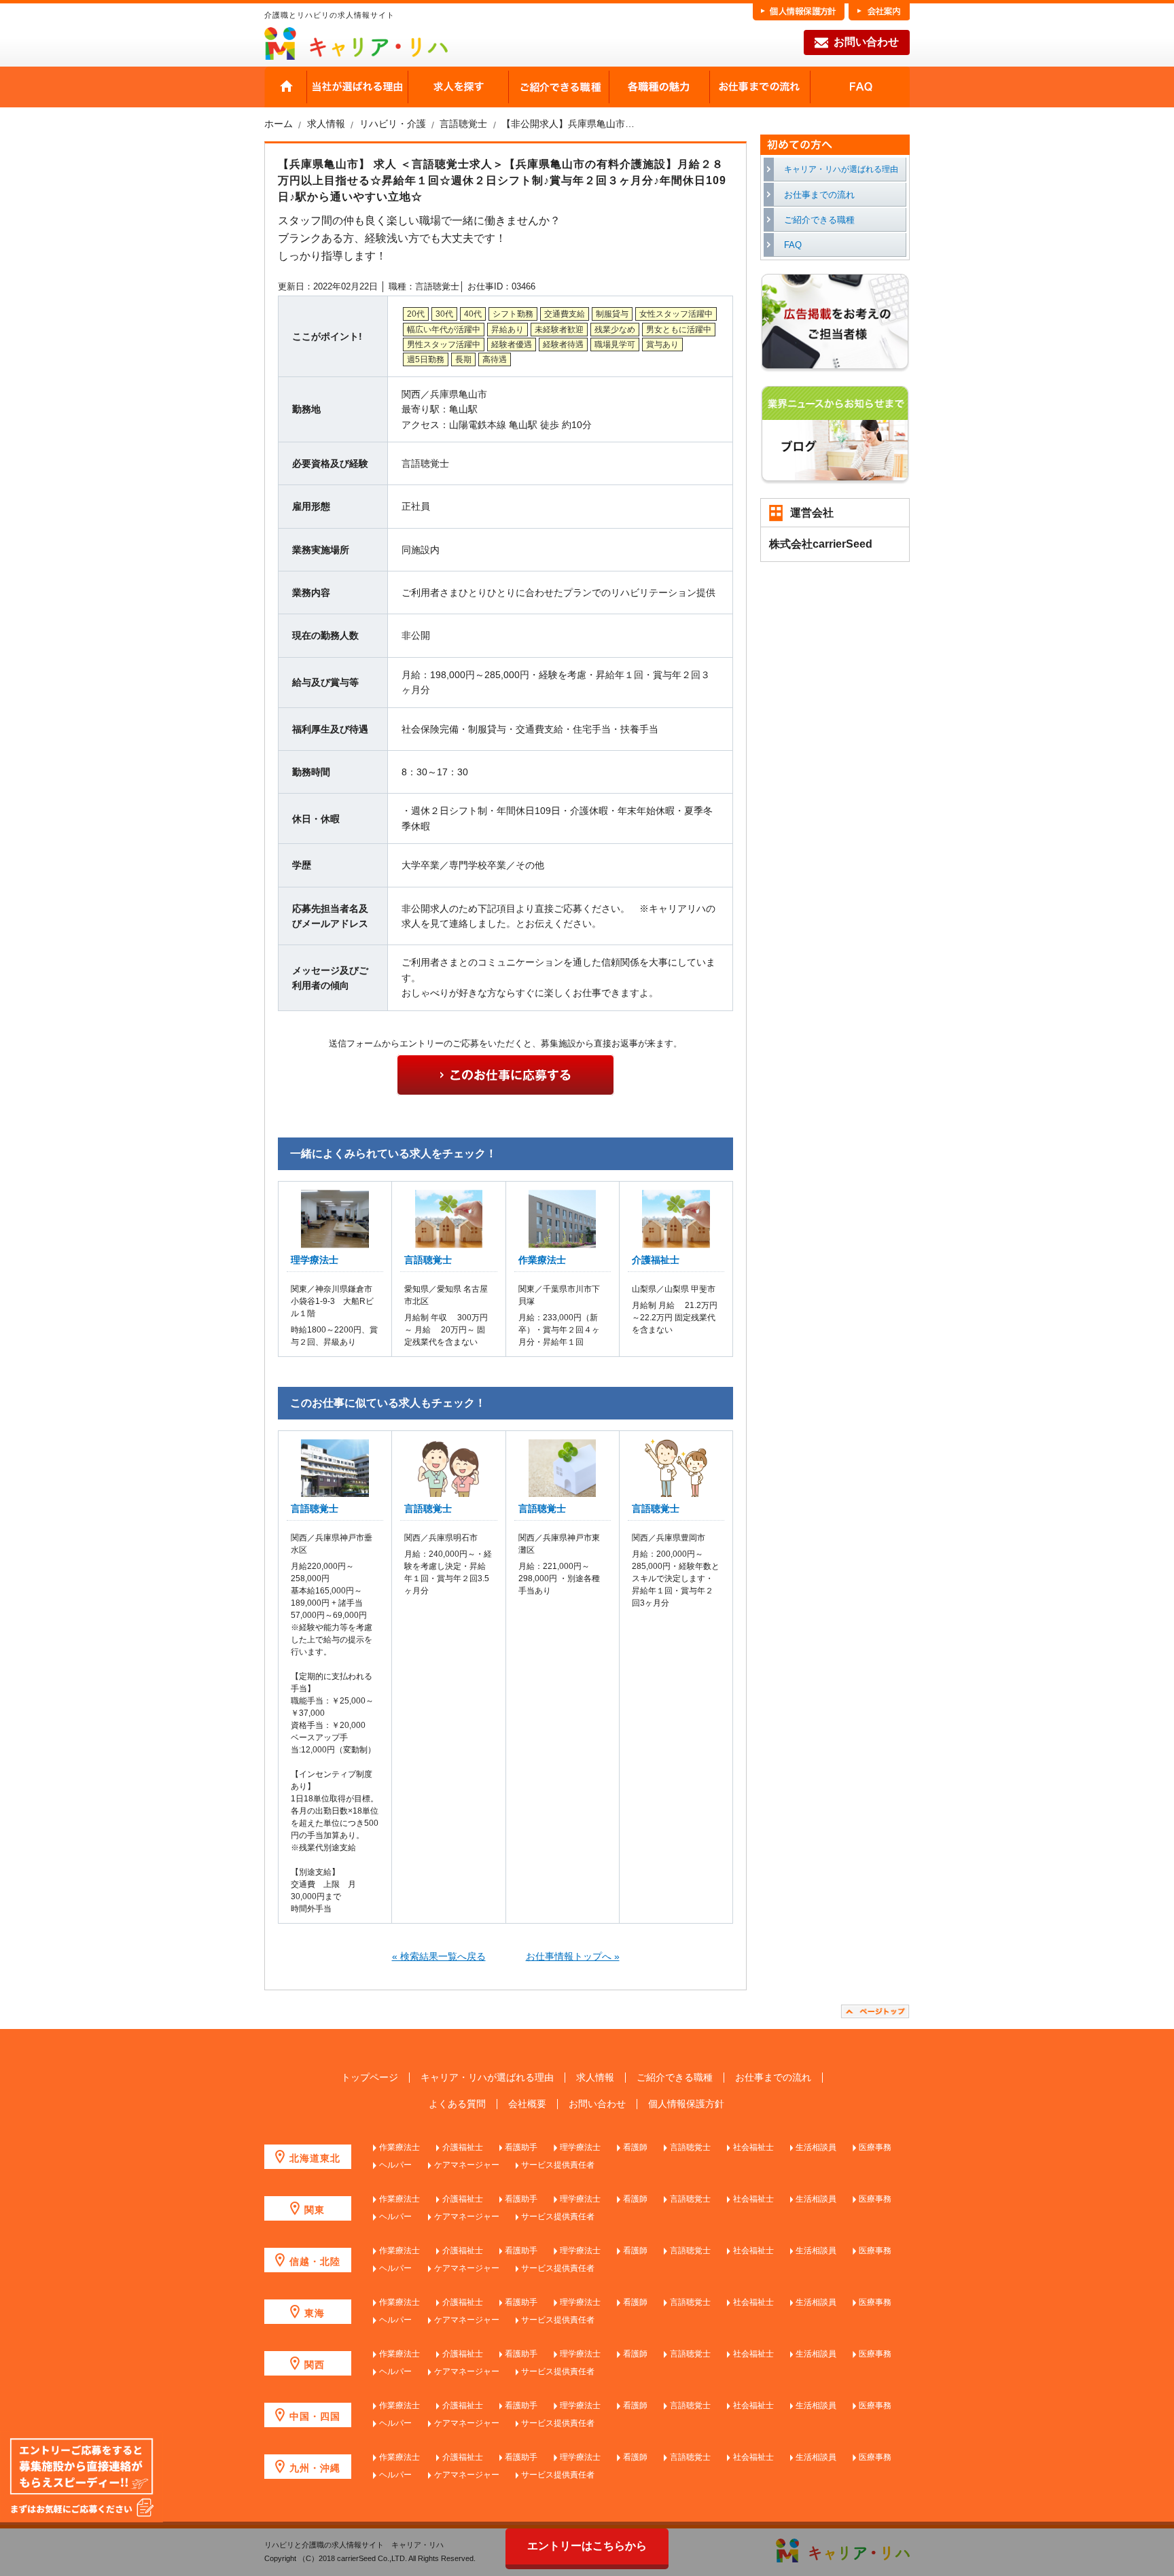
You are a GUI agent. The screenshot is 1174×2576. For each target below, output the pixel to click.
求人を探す (458, 87)
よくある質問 (457, 2104)
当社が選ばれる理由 (357, 87)
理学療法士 (315, 1260)
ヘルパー (395, 2165)
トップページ (370, 2078)
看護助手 (521, 2147)
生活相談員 (816, 2147)
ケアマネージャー (467, 2165)
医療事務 (875, 2147)
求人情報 (595, 2078)
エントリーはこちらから (587, 2546)
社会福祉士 (753, 2147)
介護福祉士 (656, 1260)
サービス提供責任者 (558, 2165)
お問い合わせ (866, 42)
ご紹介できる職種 (558, 87)
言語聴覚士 (428, 1260)
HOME (286, 87)
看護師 (635, 2147)
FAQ (860, 87)
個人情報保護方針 (686, 2104)
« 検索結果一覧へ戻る (439, 1956)
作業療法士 (542, 1260)
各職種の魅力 (659, 87)
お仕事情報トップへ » (573, 1956)
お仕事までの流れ (760, 87)
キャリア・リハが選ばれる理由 (841, 169)
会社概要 (527, 2104)
